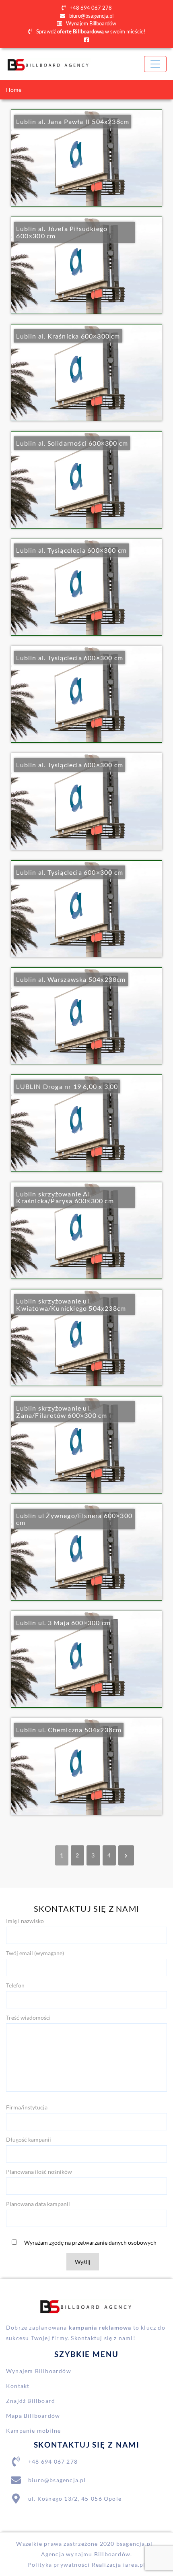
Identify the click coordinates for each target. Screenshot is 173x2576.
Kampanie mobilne (33, 2430)
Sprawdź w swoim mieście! (90, 31)
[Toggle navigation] (155, 64)
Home (14, 90)
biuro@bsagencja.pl (91, 16)
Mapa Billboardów (33, 2416)
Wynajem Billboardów (91, 23)
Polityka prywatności (59, 2565)
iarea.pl (134, 2565)
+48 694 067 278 (90, 8)
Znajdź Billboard (31, 2401)
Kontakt (18, 2386)
